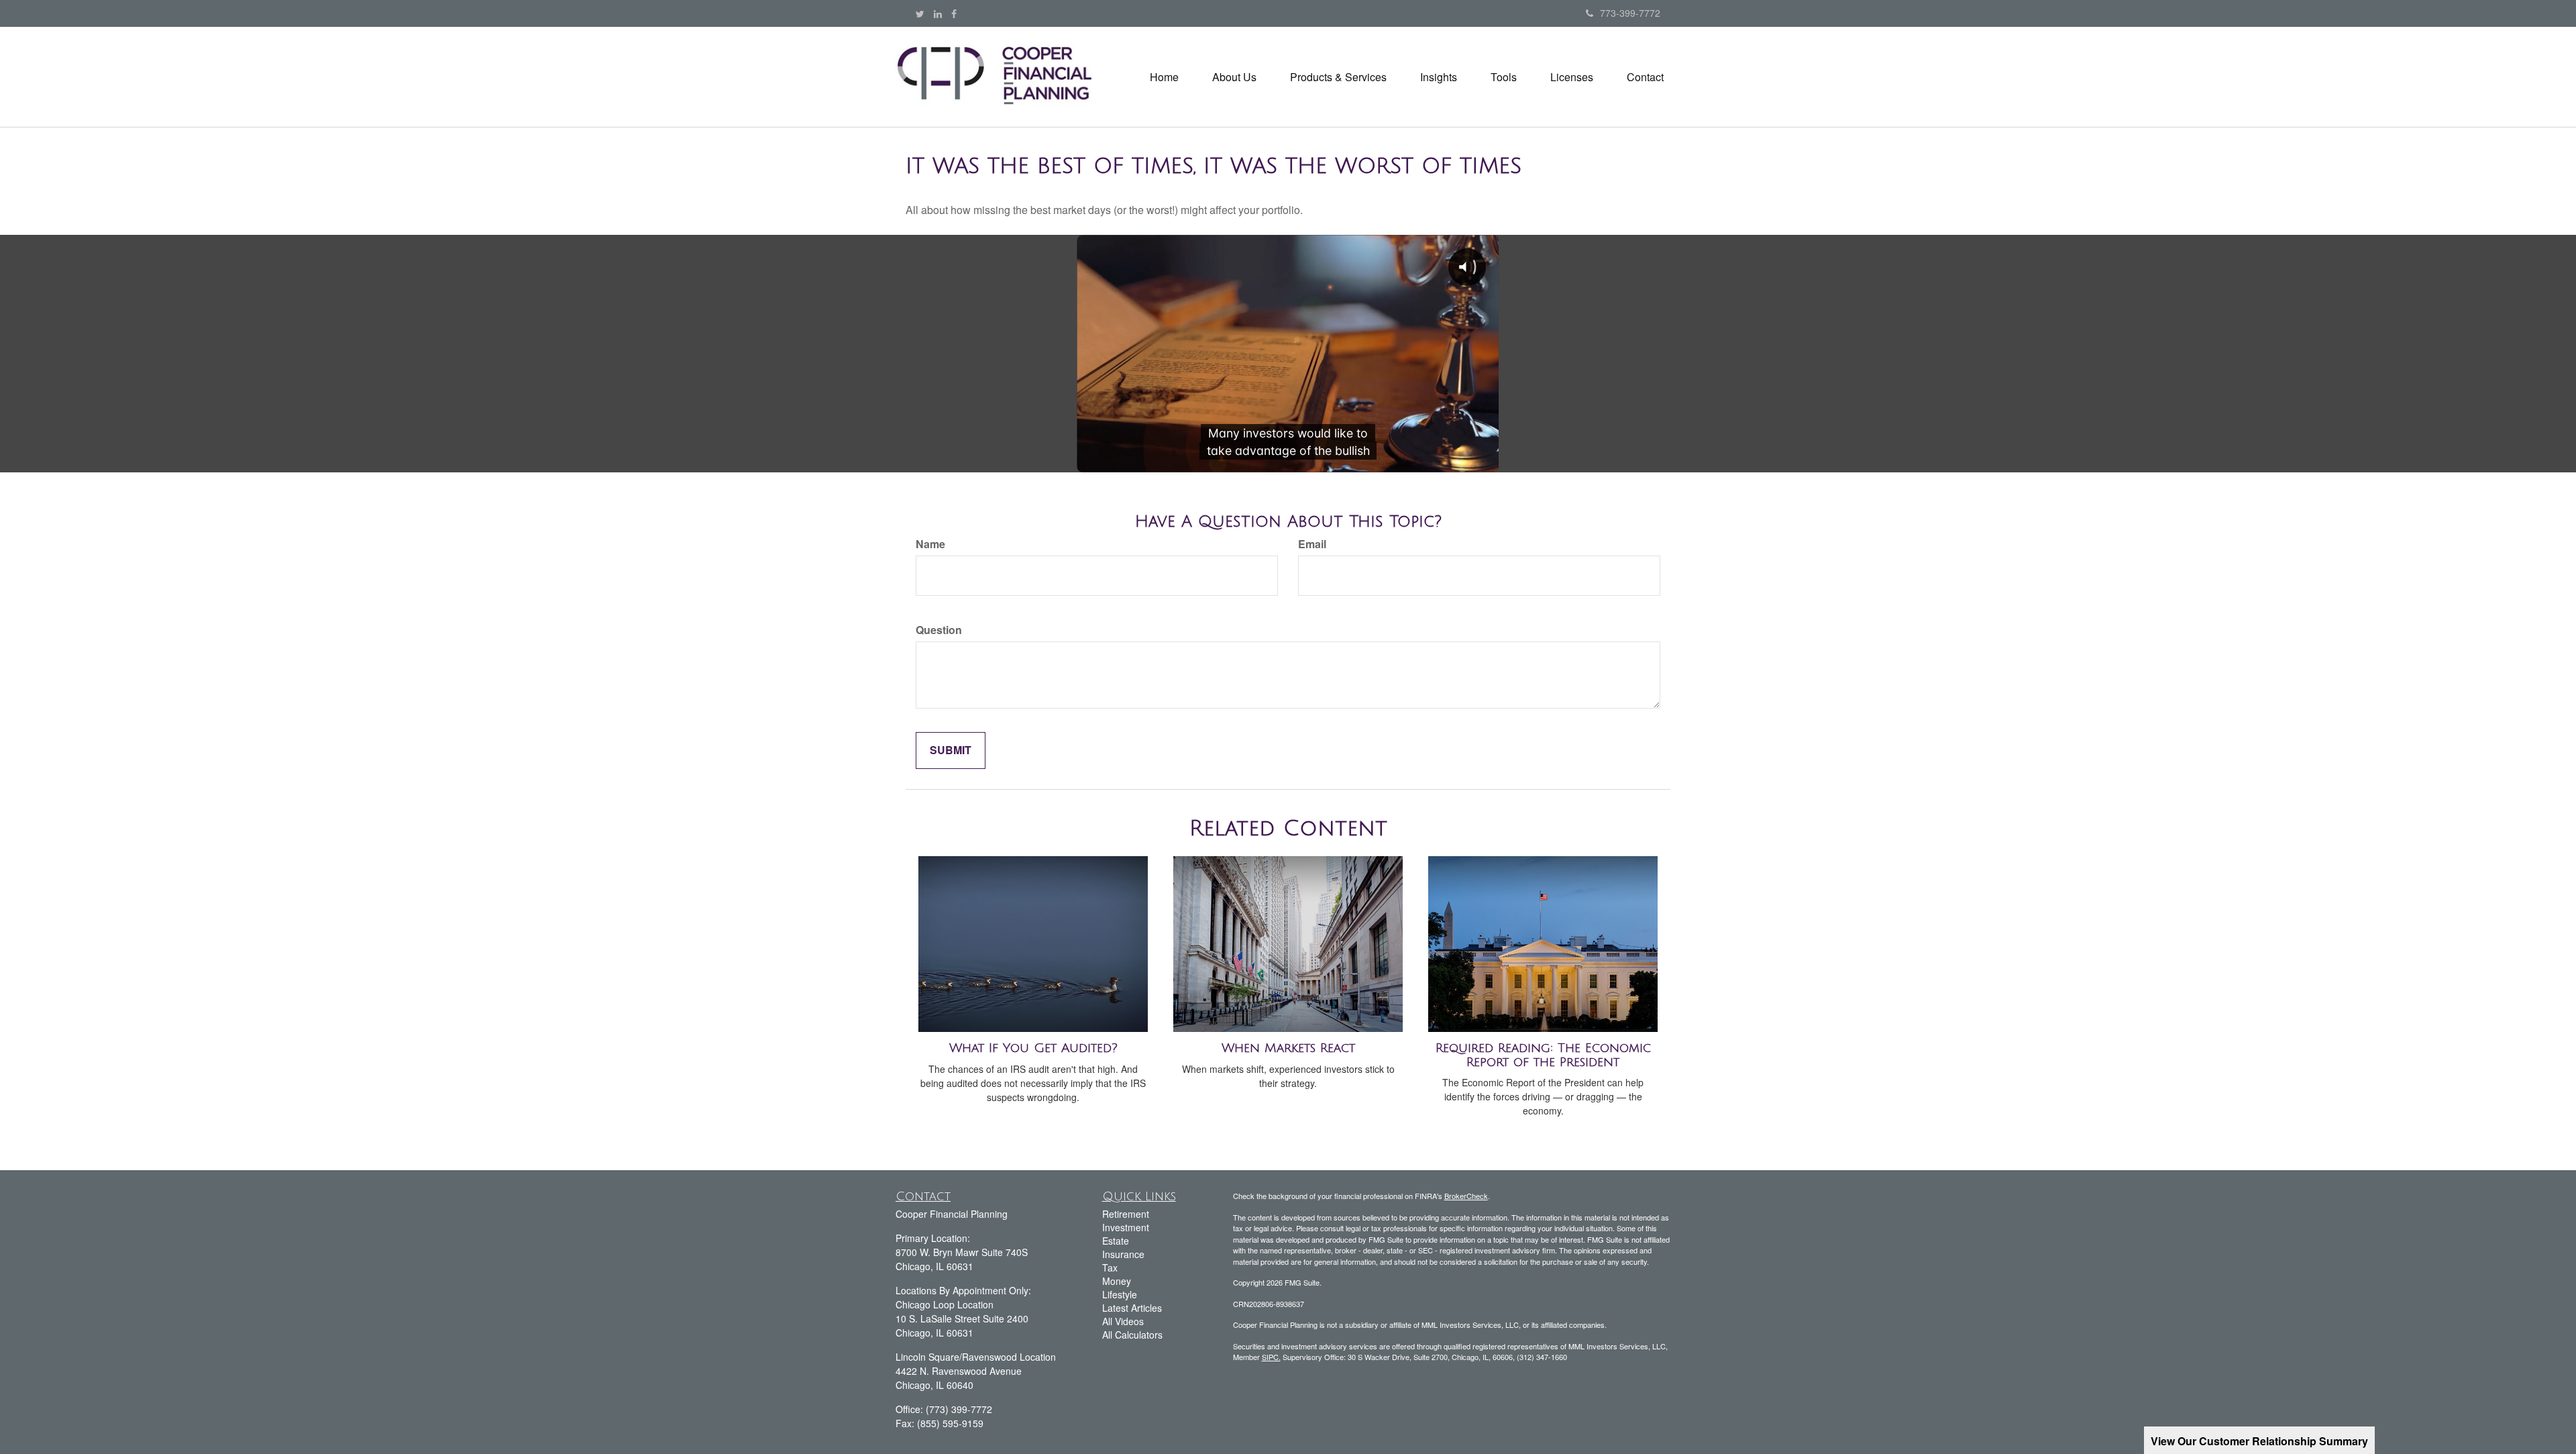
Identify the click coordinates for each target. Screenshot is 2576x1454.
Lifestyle (1120, 1294)
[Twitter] (920, 13)
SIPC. (1271, 1357)
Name (930, 544)
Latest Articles (1132, 1308)
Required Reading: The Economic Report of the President (1543, 1055)
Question (939, 630)
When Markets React (1288, 1048)
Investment (1126, 1227)
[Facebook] (954, 13)
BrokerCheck (1466, 1196)
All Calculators (1132, 1335)
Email (1312, 544)
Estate (1116, 1241)
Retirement (1126, 1214)
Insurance (1123, 1254)
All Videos (1123, 1321)
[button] (1234, 77)
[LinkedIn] (938, 13)
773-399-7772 (1630, 13)
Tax (1110, 1267)
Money (1117, 1281)
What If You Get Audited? (1033, 1048)
